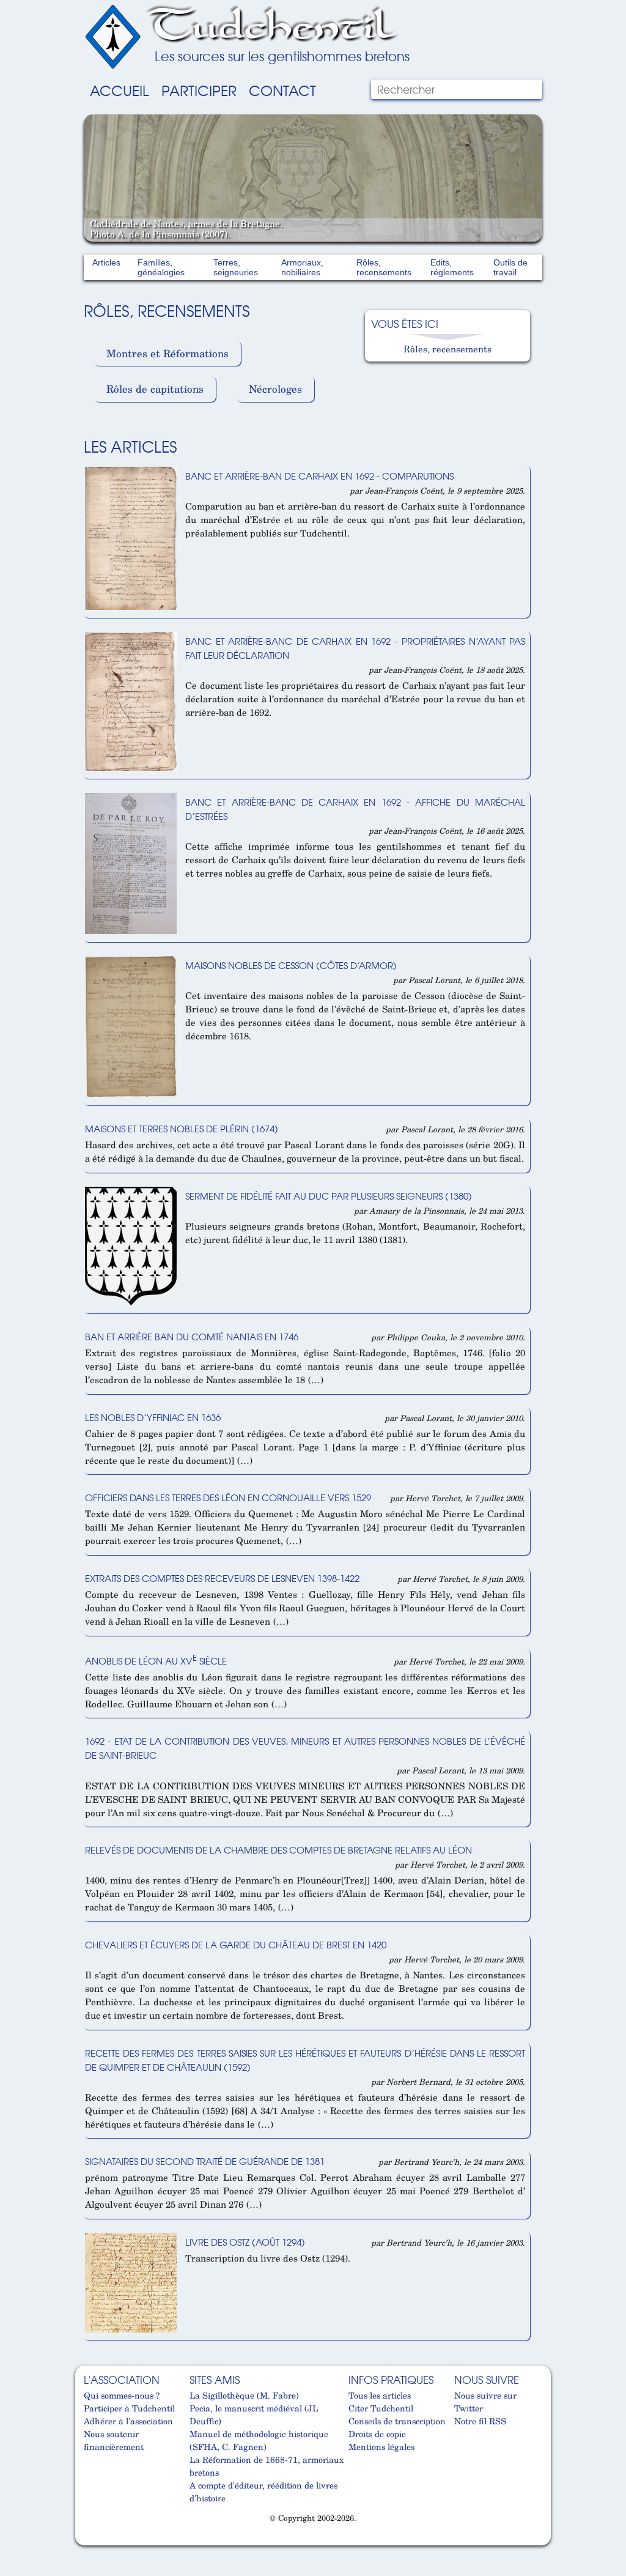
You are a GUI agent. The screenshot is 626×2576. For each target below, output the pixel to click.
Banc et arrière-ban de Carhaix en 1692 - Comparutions (319, 476)
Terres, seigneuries (236, 267)
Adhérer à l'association (128, 2421)
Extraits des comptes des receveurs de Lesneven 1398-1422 (222, 1578)
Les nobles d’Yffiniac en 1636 (153, 1417)
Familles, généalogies (161, 267)
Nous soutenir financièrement (114, 2440)
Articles (106, 262)
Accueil (120, 90)
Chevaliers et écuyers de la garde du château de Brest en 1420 (236, 1944)
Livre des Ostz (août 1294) (245, 2242)
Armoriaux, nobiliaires (302, 267)
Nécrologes (275, 389)
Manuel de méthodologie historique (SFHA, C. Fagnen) (259, 2440)
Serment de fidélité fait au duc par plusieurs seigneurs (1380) (329, 1196)
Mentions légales (381, 2447)
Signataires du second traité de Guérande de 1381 (205, 2161)
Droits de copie (377, 2434)
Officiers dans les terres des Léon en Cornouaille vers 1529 (228, 1497)
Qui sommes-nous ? (122, 2395)
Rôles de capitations (155, 389)
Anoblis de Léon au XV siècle (156, 1661)
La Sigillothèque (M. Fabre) (244, 2395)
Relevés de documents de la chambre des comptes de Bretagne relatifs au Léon (278, 1850)
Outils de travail (510, 267)
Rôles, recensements (384, 267)
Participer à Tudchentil (129, 2408)
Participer (199, 90)
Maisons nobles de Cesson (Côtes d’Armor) (291, 965)
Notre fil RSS (480, 2421)
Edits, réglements (452, 267)
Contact (282, 90)
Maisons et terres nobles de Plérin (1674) (182, 1128)
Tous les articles (380, 2395)
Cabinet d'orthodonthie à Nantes (91, 2541)
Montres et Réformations (168, 353)
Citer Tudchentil (381, 2408)
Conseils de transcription (397, 2421)
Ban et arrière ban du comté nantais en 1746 (192, 1336)
